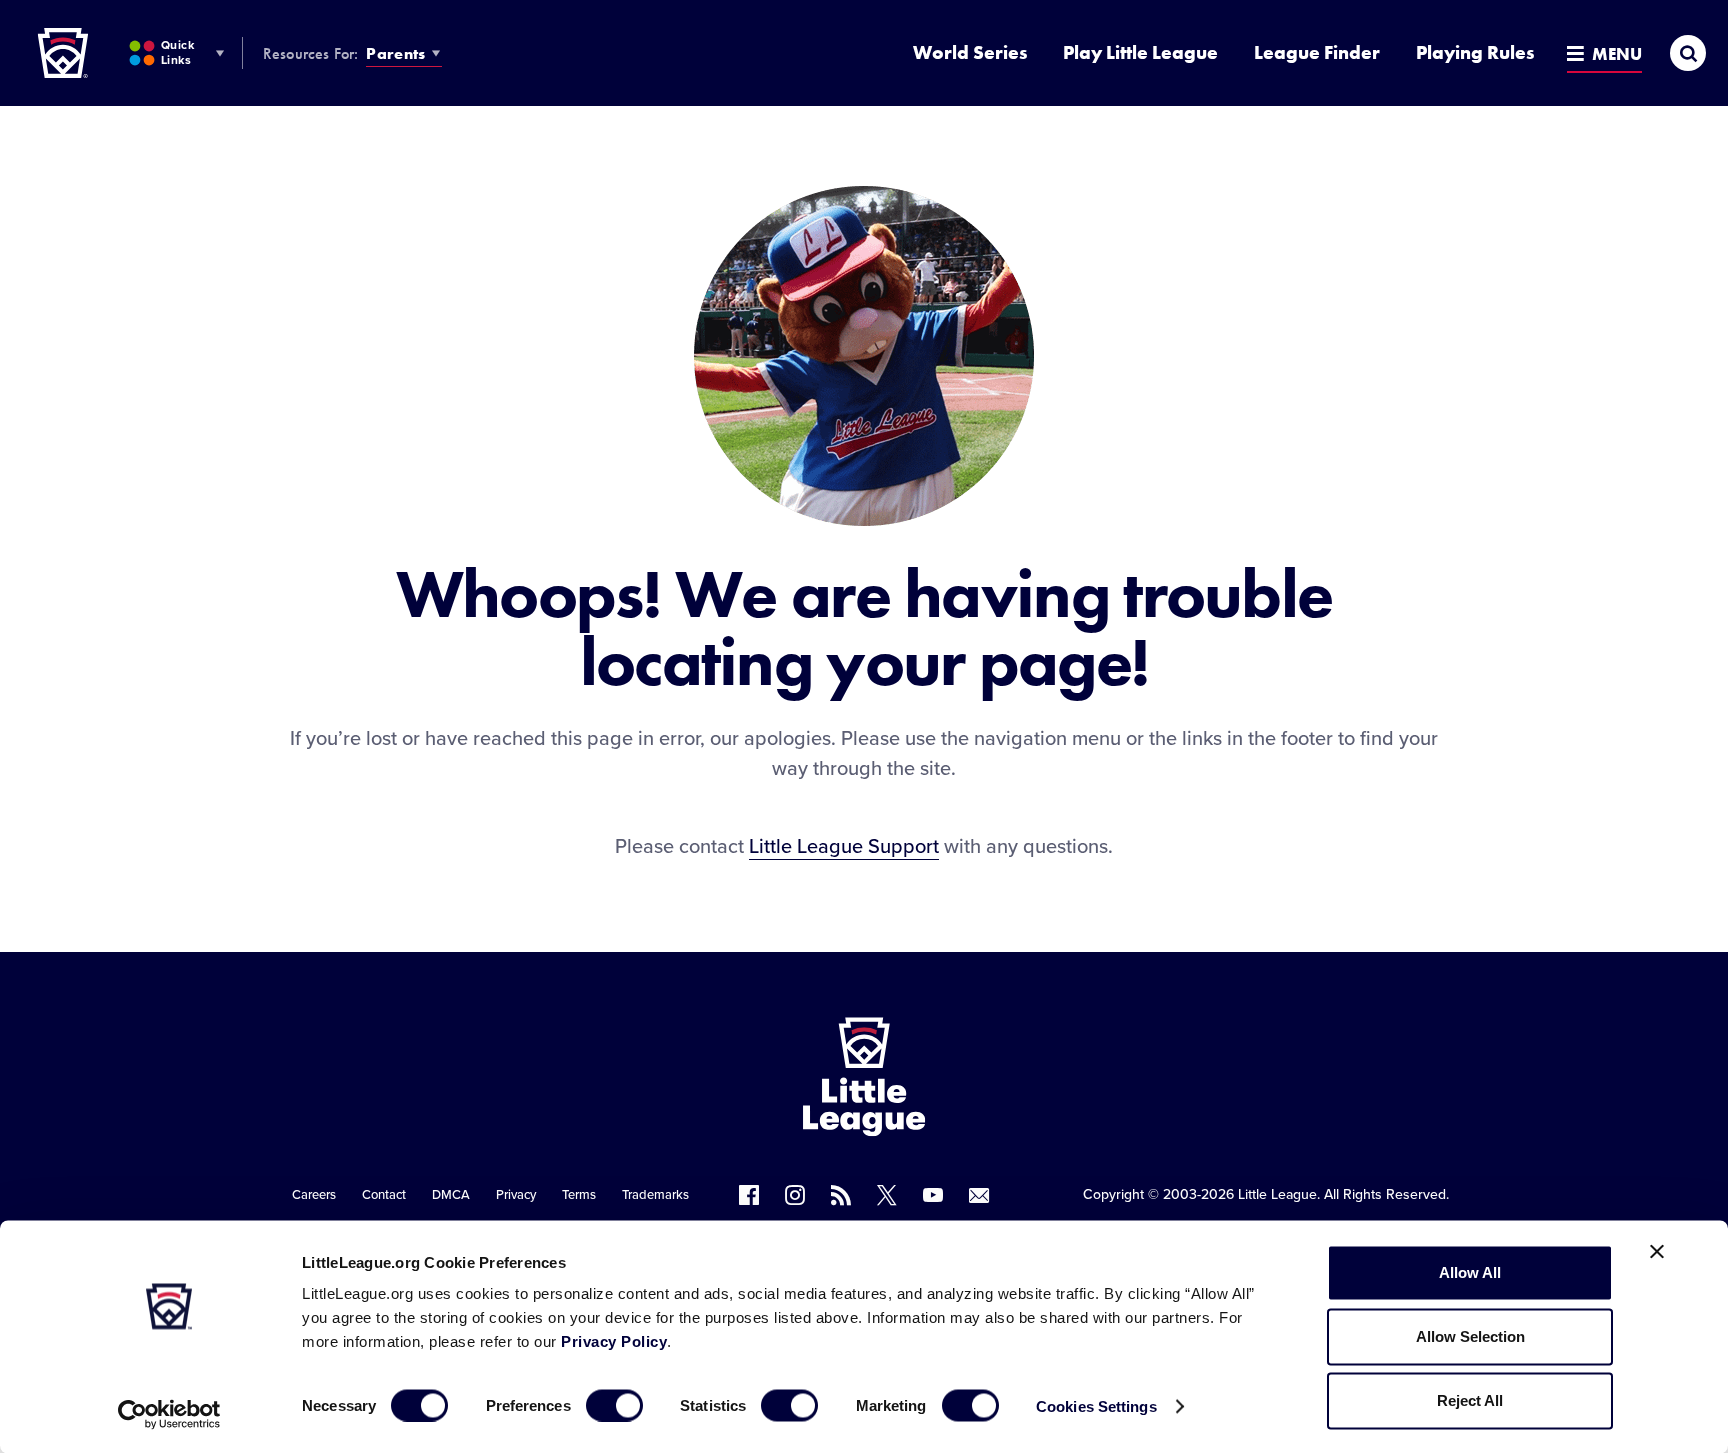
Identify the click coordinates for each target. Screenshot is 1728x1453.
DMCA (451, 1195)
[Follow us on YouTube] (933, 1195)
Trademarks (655, 1195)
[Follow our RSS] (841, 1195)
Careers (314, 1195)
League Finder (1317, 52)
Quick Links (177, 52)
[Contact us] (979, 1195)
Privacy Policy (614, 1341)
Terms (579, 1195)
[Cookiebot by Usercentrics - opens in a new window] (169, 1414)
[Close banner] (1657, 1252)
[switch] (614, 1405)
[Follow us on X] (887, 1195)
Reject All (1470, 1400)
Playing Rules (1475, 52)
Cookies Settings (1096, 1405)
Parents (395, 53)
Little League (1277, 1194)
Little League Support (844, 847)
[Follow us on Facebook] (749, 1195)
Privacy (516, 1195)
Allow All (1470, 1272)
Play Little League (1140, 52)
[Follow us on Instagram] (795, 1195)
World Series (970, 52)
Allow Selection (1470, 1336)
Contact (384, 1195)
